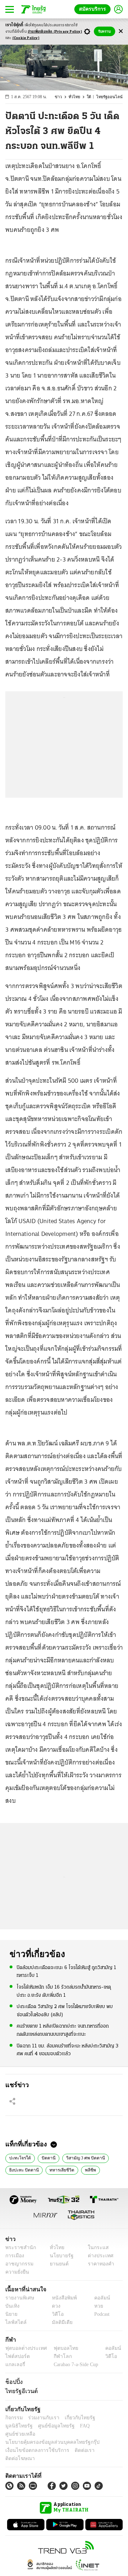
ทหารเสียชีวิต (59, 2169)
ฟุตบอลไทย (60, 2348)
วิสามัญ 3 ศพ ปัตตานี (80, 2157)
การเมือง (14, 2256)
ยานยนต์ (57, 2264)
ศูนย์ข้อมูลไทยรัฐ (22, 2426)
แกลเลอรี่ (14, 2365)
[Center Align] (121, 31)
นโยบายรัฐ (59, 2256)
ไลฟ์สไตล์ (14, 2322)
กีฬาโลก (57, 2356)
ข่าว (63, 97)
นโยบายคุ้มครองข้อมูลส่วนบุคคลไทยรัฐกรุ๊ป (47, 2434)
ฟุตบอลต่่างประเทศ (24, 2348)
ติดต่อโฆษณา (103, 2442)
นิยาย (11, 2314)
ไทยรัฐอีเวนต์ (20, 2391)
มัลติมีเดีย (60, 2322)
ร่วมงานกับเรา (41, 2418)
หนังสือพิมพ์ (62, 2298)
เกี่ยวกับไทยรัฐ (75, 2418)
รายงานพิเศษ (18, 2298)
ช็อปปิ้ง (13, 2382)
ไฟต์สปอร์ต (16, 2356)
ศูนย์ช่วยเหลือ (70, 2426)
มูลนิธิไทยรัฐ (106, 2418)
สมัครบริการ (94, 9)
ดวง (54, 2306)
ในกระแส (95, 2248)
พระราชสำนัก (18, 2248)
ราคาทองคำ (99, 2264)
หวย (96, 2306)
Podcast (100, 2314)
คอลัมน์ (98, 2298)
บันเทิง (12, 2306)
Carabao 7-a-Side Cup (74, 2365)
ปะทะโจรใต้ (18, 2157)
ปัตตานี (44, 2157)
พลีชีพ (86, 2169)
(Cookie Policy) (26, 38)
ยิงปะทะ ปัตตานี (23, 2169)
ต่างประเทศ (98, 2256)
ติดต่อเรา (75, 2442)
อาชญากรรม (18, 2264)
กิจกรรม (14, 2418)
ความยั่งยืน (16, 2272)
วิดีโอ (55, 2314)
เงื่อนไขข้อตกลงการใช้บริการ (33, 2442)
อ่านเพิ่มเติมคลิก (55, 32)
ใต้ (92, 97)
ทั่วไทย (78, 97)
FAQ (47, 2426)
